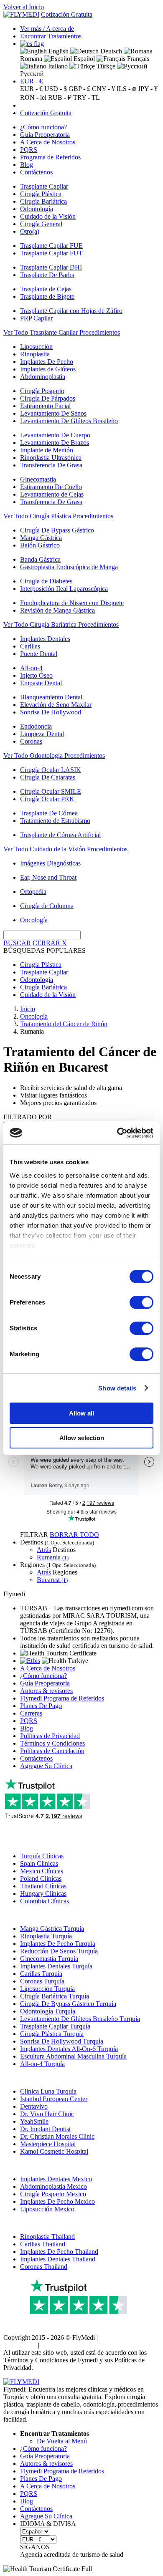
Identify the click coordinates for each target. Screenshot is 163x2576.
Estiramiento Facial (45, 406)
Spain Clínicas (39, 1863)
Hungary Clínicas (43, 1894)
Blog (27, 165)
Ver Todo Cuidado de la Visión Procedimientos (65, 849)
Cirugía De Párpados (48, 398)
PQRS (29, 150)
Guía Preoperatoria (45, 135)
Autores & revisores (46, 1691)
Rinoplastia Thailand (47, 2237)
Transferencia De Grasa (51, 465)
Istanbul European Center (54, 2099)
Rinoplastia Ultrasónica (51, 458)
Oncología (34, 920)
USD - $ (56, 89)
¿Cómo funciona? (43, 127)
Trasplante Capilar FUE (51, 246)
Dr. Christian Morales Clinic (57, 2136)
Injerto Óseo (36, 675)
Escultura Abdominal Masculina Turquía (73, 2056)
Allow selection (82, 1438)
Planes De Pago (41, 1706)
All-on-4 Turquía (42, 2064)
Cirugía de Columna (47, 906)
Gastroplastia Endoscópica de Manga (69, 567)
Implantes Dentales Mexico (56, 2179)
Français (137, 59)
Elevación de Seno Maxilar (56, 705)
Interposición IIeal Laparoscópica (64, 589)
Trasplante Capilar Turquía (55, 2026)
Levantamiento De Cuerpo (55, 435)
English (58, 51)
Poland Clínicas (41, 1878)
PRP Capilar (36, 318)
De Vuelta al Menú (62, 2441)
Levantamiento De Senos (53, 413)
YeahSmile (34, 2121)
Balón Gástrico (40, 545)
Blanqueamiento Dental (51, 697)
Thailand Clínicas (43, 1886)
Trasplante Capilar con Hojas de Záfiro (71, 311)
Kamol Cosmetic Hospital (54, 2151)
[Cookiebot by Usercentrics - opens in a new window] (117, 1133)
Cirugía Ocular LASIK (51, 770)
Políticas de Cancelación (52, 1751)
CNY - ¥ (103, 89)
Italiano (57, 66)
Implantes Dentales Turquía (56, 1966)
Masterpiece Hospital (48, 2144)
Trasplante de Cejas (46, 289)
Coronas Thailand (44, 2267)
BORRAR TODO (74, 1535)
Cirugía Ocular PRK (47, 799)
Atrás (44, 1550)
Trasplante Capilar (44, 186)
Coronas (31, 741)
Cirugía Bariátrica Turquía (55, 1996)
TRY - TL (87, 97)
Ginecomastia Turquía (49, 1959)
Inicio (28, 1009)
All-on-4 (31, 668)
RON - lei (33, 97)
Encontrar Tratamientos (51, 36)
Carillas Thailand (43, 2244)
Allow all (81, 1413)
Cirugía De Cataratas (48, 777)
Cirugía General (41, 224)
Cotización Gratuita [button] (67, 14)
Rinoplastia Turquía (46, 1936)
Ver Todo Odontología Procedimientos (54, 756)
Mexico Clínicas (42, 1871)
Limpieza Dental (42, 734)
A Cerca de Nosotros (48, 142)
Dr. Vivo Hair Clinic (47, 2114)
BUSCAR (17, 943)
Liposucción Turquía (47, 1989)
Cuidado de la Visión (48, 216)
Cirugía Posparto (42, 391)
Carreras (31, 1713)
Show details (117, 1388)
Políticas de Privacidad (50, 1736)
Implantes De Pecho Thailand (59, 2252)
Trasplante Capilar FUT (51, 253)
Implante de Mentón (47, 450)
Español (83, 59)
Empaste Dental (41, 683)
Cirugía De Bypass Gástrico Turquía (68, 2004)
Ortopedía (33, 892)
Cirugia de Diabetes (46, 581)
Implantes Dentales (45, 639)
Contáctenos (36, 172)
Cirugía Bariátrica (43, 201)
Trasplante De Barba (47, 275)
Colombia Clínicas (45, 1901)
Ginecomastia (38, 479)
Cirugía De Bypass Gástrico (57, 530)
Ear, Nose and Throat (48, 877)
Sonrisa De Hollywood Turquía (62, 2041)
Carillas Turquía (41, 1974)
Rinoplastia (35, 354)
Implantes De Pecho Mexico (57, 2201)
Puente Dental (39, 654)
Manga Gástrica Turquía (52, 1929)
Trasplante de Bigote (47, 296)
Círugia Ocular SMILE (51, 791)
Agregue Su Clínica (46, 1766)
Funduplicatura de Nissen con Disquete (72, 603)
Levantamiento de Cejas (52, 494)
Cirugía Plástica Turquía (52, 2034)
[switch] (141, 1302)
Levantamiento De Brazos (55, 443)
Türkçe (105, 66)
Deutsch (110, 51)
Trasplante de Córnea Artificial (60, 835)
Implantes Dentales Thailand (58, 2259)
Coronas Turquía (42, 1981)
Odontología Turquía (48, 2011)
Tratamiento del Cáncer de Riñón (64, 1024)
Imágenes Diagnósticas (50, 863)
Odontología (37, 209)
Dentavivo (34, 2106)
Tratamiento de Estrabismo (55, 821)
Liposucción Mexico (47, 2209)
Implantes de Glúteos (48, 369)
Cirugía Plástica (41, 194)
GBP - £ (79, 89)
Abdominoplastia (43, 377)
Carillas (30, 646)
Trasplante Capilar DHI (51, 267)
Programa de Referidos (50, 157)
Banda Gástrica (40, 559)
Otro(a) (30, 231)
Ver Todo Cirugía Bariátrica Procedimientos (61, 624)
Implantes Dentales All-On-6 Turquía (69, 2049)
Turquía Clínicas (42, 1856)
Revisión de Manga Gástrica (57, 610)
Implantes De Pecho (47, 362)
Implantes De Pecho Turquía (58, 1944)
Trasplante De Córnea (49, 813)
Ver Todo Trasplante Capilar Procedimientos (62, 332)
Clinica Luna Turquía (48, 2091)
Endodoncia (36, 726)
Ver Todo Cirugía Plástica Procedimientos (58, 516)
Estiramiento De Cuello (51, 487)
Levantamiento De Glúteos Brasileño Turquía (80, 2019)
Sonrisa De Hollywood (51, 712)
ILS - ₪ (126, 89)
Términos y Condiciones (52, 1743)
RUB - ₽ (60, 97)
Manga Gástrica (41, 538)
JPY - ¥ (148, 89)
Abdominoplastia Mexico (53, 2186)
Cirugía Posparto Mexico (53, 2194)
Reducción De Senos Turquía (59, 1951)
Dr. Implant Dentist (45, 2129)
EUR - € (31, 81)
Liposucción (36, 347)
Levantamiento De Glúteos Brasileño (69, 421)
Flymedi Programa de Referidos (62, 1698)
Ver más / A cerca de (47, 29)
